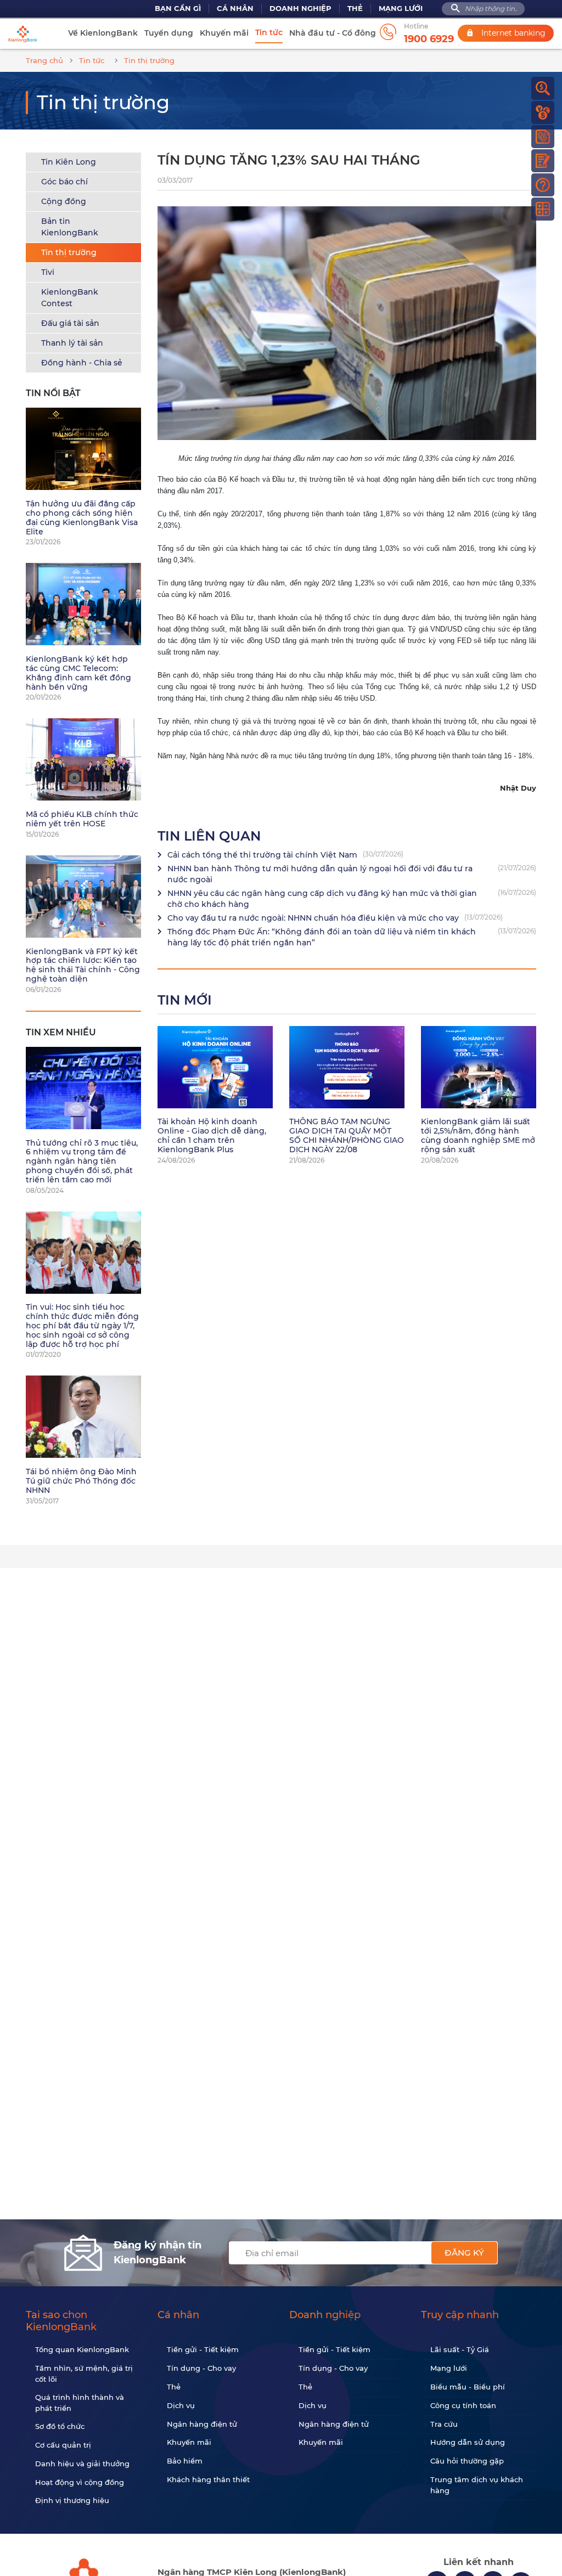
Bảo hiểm (185, 2461)
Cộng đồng (64, 201)
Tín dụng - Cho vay (201, 2368)
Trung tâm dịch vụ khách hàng (477, 2485)
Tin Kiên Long (69, 162)
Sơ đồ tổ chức (60, 2426)
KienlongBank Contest (70, 298)
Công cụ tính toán (463, 2405)
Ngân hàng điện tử (202, 2424)
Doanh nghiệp (300, 9)
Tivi (48, 272)
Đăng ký (464, 2253)
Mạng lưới (401, 9)
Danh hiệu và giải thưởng (82, 2464)
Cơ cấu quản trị (63, 2445)
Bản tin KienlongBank (70, 227)
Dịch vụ (181, 2405)
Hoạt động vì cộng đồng (80, 2482)
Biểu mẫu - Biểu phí (468, 2387)
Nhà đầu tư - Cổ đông (333, 33)
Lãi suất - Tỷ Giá (460, 2349)
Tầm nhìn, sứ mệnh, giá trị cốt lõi (84, 2374)
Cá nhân (235, 9)
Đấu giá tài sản (70, 323)
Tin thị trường (69, 252)
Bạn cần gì (178, 9)
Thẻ (355, 9)
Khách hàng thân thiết (208, 2479)
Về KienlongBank (103, 33)
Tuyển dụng (169, 33)
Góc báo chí (64, 182)
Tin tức (269, 32)
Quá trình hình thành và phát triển (80, 2403)
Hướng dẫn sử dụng (468, 2442)
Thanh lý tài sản (72, 343)
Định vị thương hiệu (72, 2500)
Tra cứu (444, 2424)
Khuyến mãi (224, 33)
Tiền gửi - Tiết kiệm (203, 2349)
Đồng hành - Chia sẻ (82, 363)
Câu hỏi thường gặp (467, 2461)
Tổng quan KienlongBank (82, 2349)
